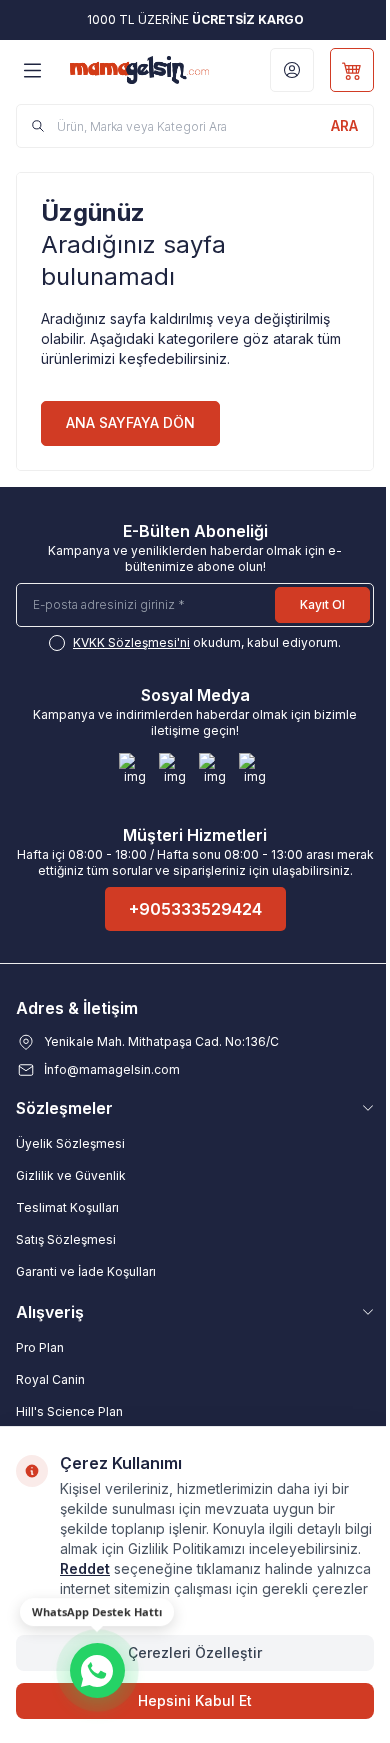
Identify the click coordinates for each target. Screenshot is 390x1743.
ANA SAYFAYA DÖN (130, 422)
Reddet (85, 1568)
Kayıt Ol (322, 604)
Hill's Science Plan (69, 1411)
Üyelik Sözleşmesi (70, 1143)
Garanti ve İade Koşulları (86, 1271)
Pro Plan (40, 1347)
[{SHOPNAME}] (139, 69)
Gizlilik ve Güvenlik (71, 1175)
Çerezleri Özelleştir (195, 1652)
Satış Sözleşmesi (66, 1239)
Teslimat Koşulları (67, 1207)
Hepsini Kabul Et (195, 1700)
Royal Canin (50, 1379)
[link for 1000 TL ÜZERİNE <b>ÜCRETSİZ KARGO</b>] (195, 20)
